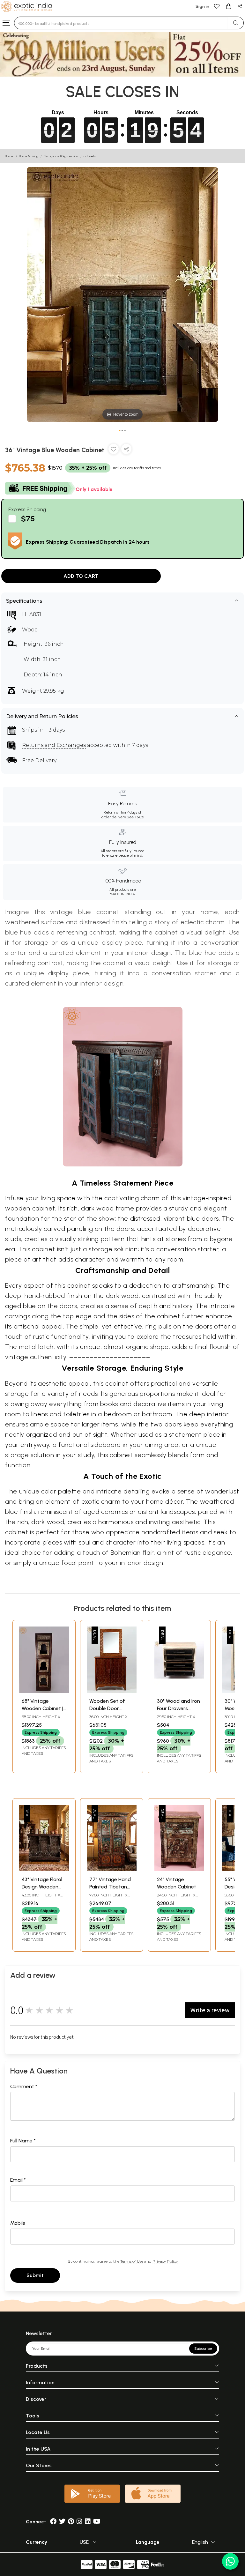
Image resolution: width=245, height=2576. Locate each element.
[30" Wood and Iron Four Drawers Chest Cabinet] (179, 1691)
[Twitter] (62, 2522)
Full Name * (23, 2141)
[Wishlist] (217, 6)
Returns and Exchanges (54, 745)
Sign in (202, 7)
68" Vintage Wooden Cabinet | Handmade (42, 1708)
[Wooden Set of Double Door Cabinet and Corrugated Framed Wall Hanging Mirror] (112, 1691)
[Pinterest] (71, 2522)
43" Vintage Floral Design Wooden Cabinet (42, 1887)
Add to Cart (81, 576)
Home (9, 156)
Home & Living (29, 156)
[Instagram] (79, 2522)
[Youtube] (97, 2522)
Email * (18, 2180)
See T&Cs (135, 817)
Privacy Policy (165, 2261)
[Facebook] (53, 2522)
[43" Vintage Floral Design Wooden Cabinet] (44, 1869)
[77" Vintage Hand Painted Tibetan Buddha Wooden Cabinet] (112, 1869)
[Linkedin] (88, 2522)
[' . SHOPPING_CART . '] (228, 6)
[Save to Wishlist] (114, 450)
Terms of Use (132, 2261)
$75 (28, 519)
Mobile (18, 2223)
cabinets (90, 156)
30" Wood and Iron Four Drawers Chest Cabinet (178, 1708)
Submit (35, 2275)
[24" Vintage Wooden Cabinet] (179, 1869)
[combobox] (121, 23)
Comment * (24, 2086)
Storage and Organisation (61, 156)
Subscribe (203, 2349)
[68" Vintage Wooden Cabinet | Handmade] (44, 1691)
